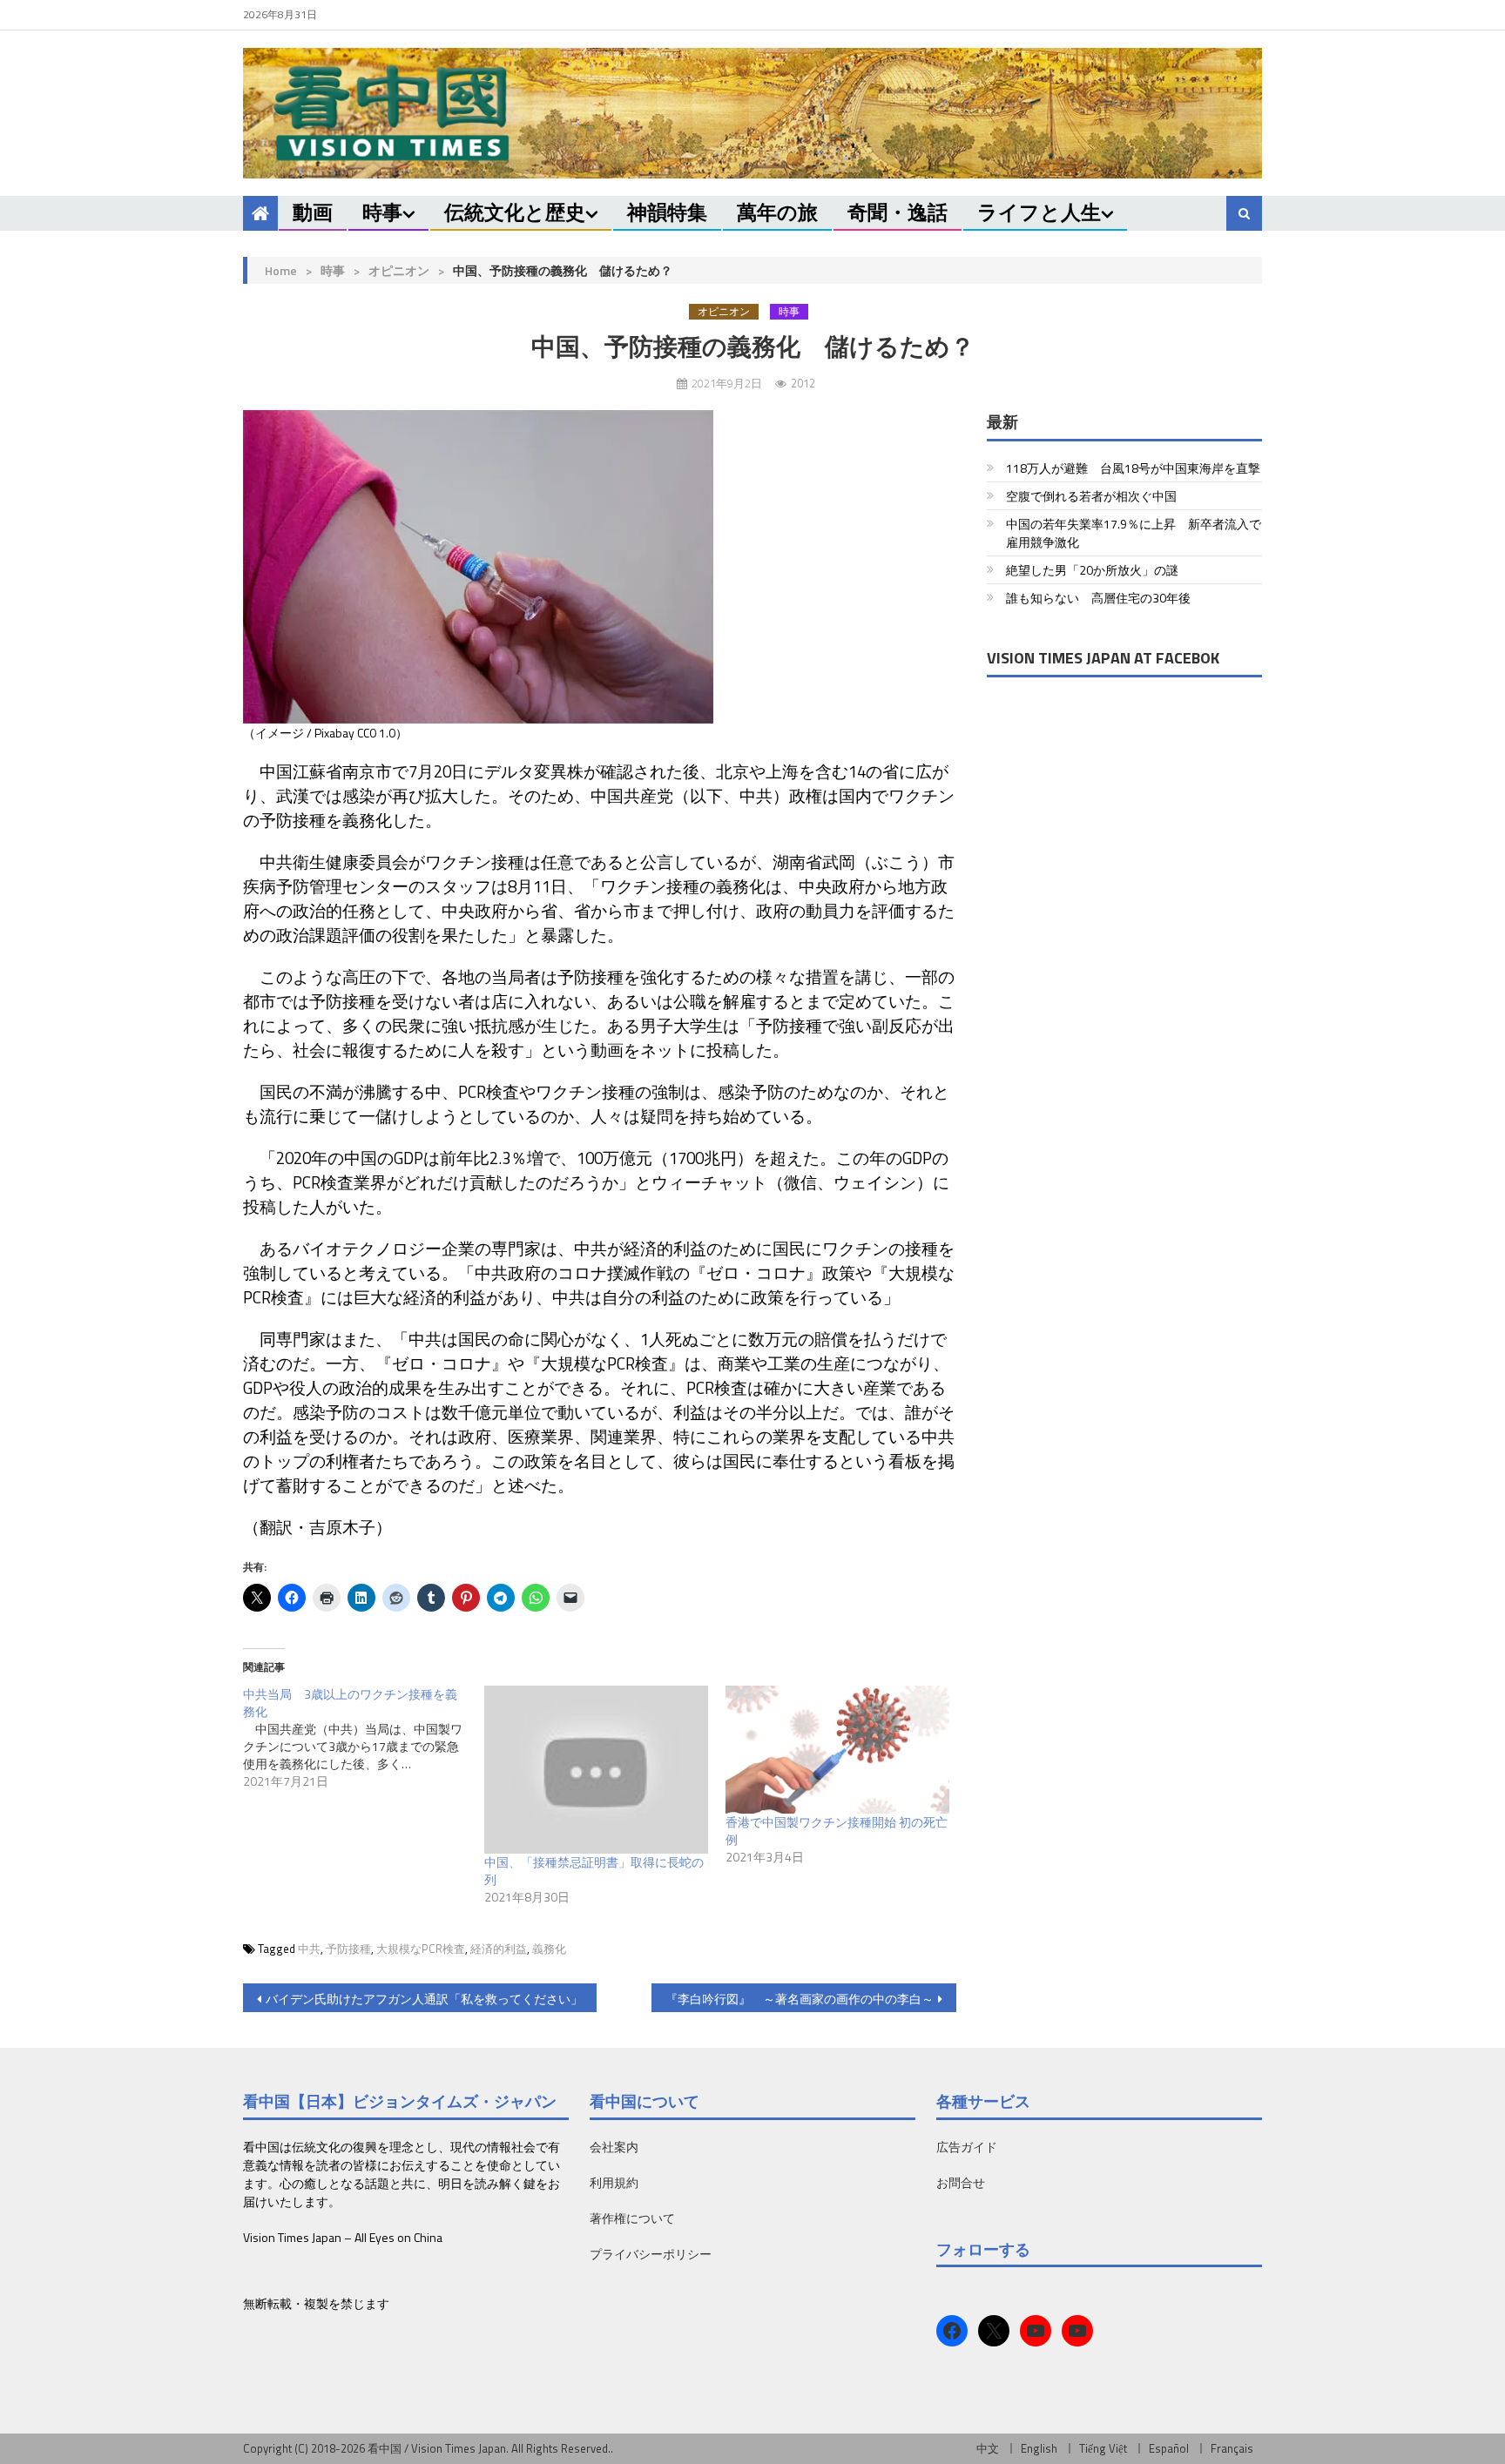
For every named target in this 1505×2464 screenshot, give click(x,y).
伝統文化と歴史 (515, 212)
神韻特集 (667, 212)
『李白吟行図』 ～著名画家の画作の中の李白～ (800, 1999)
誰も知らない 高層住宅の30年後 (1098, 598)
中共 (309, 1949)
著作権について (632, 2218)
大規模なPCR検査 (421, 1949)
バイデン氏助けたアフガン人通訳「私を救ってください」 (424, 1999)
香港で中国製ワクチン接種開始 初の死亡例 (837, 1831)
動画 (313, 212)
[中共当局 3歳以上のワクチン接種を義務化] (364, 1738)
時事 (382, 212)
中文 (988, 2448)
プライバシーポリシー (651, 2254)
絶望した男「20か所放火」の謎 (1092, 570)
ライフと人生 (1039, 212)
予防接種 (348, 1949)
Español (1169, 2448)
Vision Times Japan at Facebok (1103, 658)
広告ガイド (967, 2147)
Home (281, 270)
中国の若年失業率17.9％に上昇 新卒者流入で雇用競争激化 (1134, 533)
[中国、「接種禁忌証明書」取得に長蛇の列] (596, 1770)
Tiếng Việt (1103, 2448)
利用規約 (614, 2182)
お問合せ (961, 2182)
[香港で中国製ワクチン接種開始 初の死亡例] (837, 1750)
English (1039, 2448)
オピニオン (399, 270)
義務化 (549, 1949)
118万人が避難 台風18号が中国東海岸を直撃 (1133, 468)
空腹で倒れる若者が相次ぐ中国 (1091, 496)
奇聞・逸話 (898, 212)
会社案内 (614, 2147)
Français (1232, 2448)
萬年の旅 (777, 212)
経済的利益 (499, 1949)
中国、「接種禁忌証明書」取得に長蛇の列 (594, 1871)
